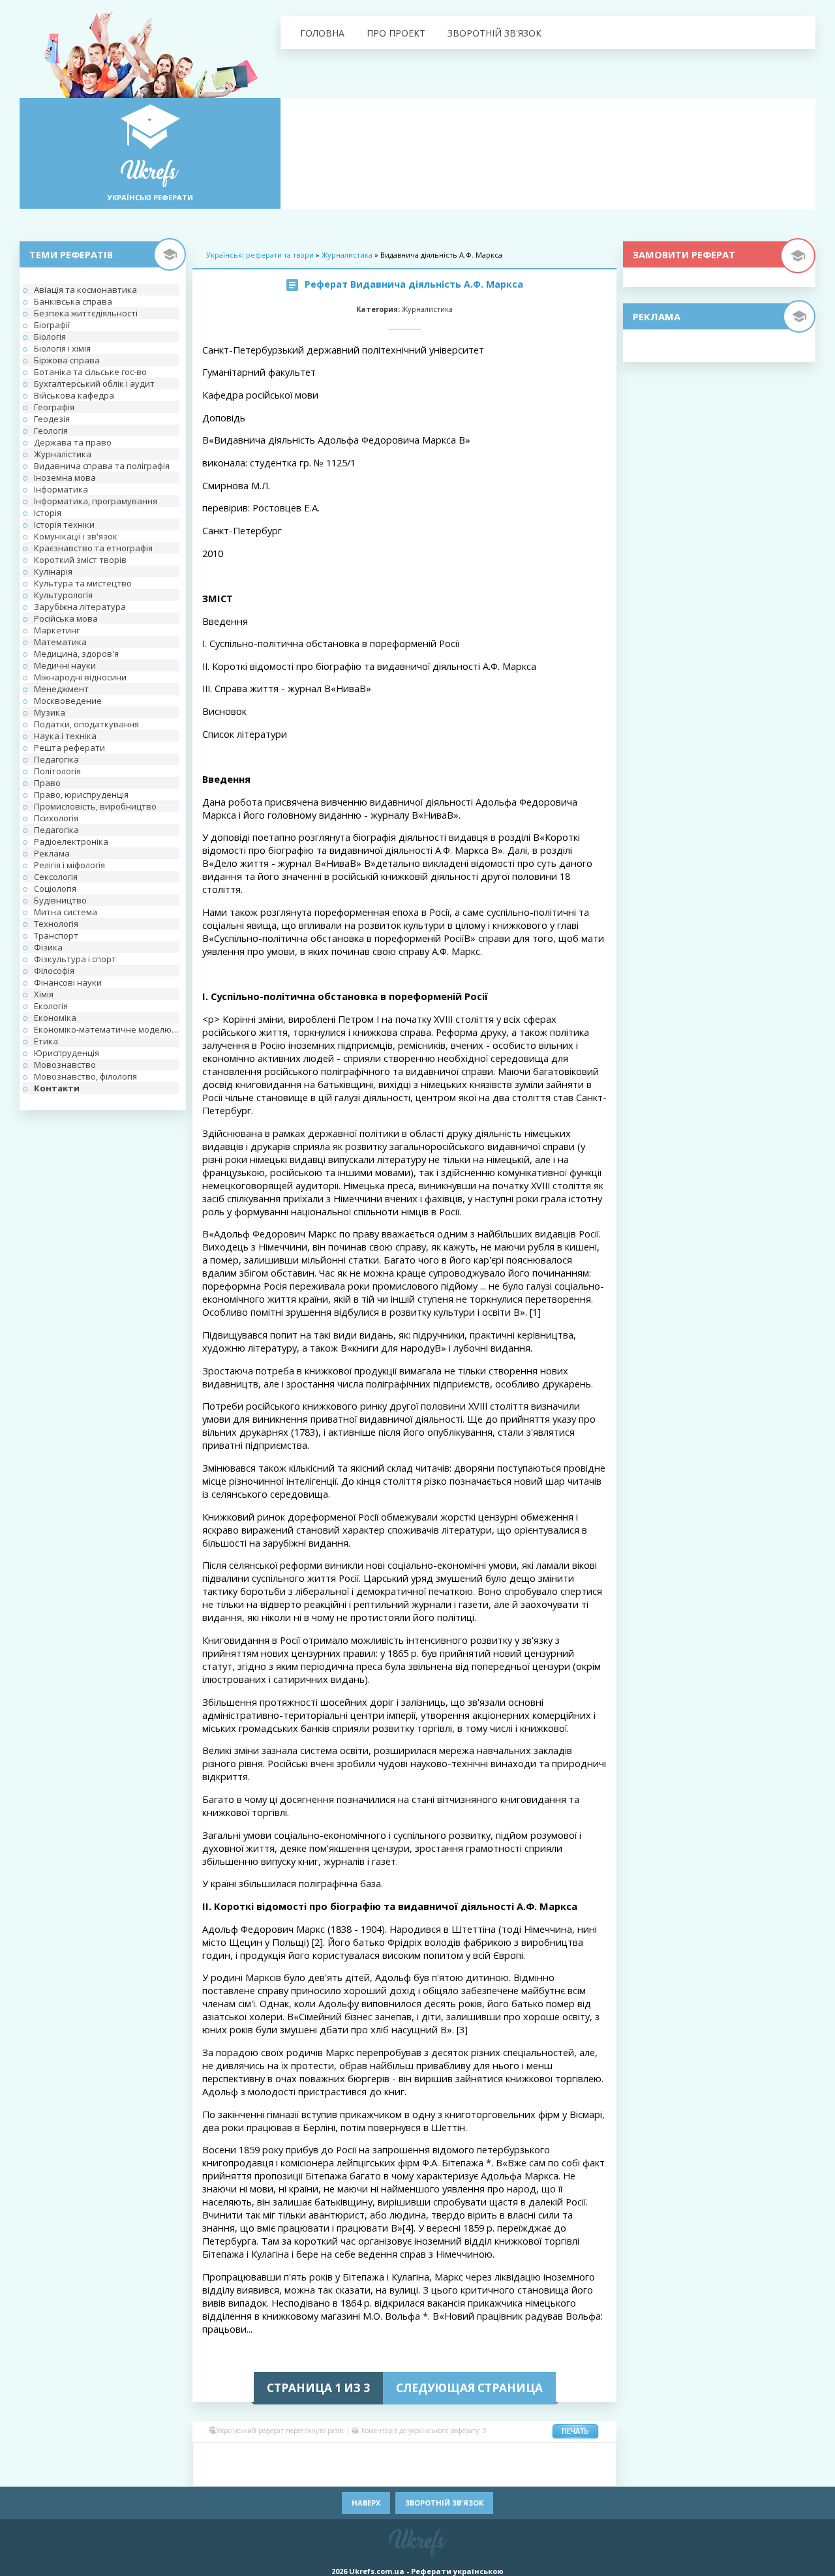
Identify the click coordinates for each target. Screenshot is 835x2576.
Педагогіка (56, 759)
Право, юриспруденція (81, 795)
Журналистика (347, 255)
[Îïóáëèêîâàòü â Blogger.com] (326, 2455)
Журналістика (63, 454)
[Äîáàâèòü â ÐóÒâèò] (365, 2474)
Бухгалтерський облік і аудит (94, 384)
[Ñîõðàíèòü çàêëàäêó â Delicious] (365, 2455)
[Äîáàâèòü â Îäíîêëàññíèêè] (248, 2455)
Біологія (50, 337)
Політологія (57, 771)
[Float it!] (404, 2455)
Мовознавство (65, 1065)
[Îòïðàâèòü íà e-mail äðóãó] (600, 2474)
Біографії (52, 325)
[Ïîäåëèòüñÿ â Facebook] (228, 2455)
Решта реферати (69, 748)
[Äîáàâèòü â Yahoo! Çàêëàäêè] (502, 2474)
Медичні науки (65, 665)
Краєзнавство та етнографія (93, 548)
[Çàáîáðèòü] (346, 2455)
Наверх (366, 2503)
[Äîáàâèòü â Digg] (424, 2455)
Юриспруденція (67, 1053)
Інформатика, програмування (96, 501)
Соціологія (55, 888)
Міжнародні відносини (80, 677)
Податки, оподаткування (86, 724)
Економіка (55, 1018)
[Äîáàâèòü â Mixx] (209, 2474)
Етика (46, 1041)
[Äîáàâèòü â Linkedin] (541, 2455)
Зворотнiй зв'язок (494, 33)
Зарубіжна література (80, 607)
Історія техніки (64, 524)
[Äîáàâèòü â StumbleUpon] (385, 2474)
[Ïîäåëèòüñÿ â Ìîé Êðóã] (228, 2474)
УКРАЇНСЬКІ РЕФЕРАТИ (150, 197)
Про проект (396, 33)
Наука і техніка (65, 736)
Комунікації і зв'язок (76, 536)
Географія (54, 407)
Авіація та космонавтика (85, 290)
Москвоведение (68, 701)
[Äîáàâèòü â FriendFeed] (463, 2455)
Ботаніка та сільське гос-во (90, 372)
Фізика (48, 947)
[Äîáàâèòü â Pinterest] (307, 2474)
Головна (322, 33)
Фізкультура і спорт (75, 959)
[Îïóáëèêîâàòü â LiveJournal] (287, 2455)
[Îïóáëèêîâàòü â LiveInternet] (561, 2455)
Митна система (66, 912)
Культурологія (63, 595)
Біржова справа (67, 360)
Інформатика (61, 489)
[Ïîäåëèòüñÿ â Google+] (307, 2455)
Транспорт (56, 935)
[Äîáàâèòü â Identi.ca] (502, 2455)
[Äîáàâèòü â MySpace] (248, 2474)
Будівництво (60, 900)
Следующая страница (469, 2388)
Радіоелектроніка (71, 841)
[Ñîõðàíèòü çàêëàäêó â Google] (483, 2455)
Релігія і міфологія (69, 865)
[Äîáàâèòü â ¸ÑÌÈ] (561, 2474)
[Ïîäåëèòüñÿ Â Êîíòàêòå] (209, 2455)
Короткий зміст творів (80, 560)
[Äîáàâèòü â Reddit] (346, 2474)
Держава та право (73, 442)
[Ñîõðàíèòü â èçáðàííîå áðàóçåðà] (581, 2474)
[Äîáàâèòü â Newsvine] (267, 2474)
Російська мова (66, 618)
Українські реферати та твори (260, 255)
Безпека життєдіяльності (86, 313)
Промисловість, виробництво (95, 806)
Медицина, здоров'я (76, 654)
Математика (60, 642)
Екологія (51, 1006)
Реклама (52, 853)
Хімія (44, 994)
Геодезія (52, 419)
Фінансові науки (68, 982)
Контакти (57, 1088)
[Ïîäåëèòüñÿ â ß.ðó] (541, 2474)
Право (47, 783)
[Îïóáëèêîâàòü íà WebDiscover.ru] (483, 2474)
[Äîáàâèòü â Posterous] (326, 2474)
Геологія (51, 431)
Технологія (56, 924)
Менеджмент (61, 689)
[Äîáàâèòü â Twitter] (463, 2474)
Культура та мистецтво (83, 583)
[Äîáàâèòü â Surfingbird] (404, 2474)
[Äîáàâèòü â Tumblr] (444, 2474)
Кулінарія (53, 571)
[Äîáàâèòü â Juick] (522, 2455)
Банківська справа (73, 301)
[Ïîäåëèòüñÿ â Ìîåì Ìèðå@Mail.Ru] (267, 2455)
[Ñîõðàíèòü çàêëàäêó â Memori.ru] (581, 2455)
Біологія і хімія (62, 348)
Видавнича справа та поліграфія (102, 466)
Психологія (56, 818)
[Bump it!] (385, 2455)
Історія (48, 513)
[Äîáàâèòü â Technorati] (424, 2474)
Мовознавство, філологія (85, 1076)
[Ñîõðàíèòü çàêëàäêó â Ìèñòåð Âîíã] (600, 2455)
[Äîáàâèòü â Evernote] (444, 2455)
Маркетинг (57, 630)
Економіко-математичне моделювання (107, 1029)
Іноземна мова (65, 477)
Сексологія (56, 877)
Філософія (54, 971)
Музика (50, 712)
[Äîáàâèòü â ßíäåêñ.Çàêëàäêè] (522, 2474)
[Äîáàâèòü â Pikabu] (287, 2474)
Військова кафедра (74, 395)
